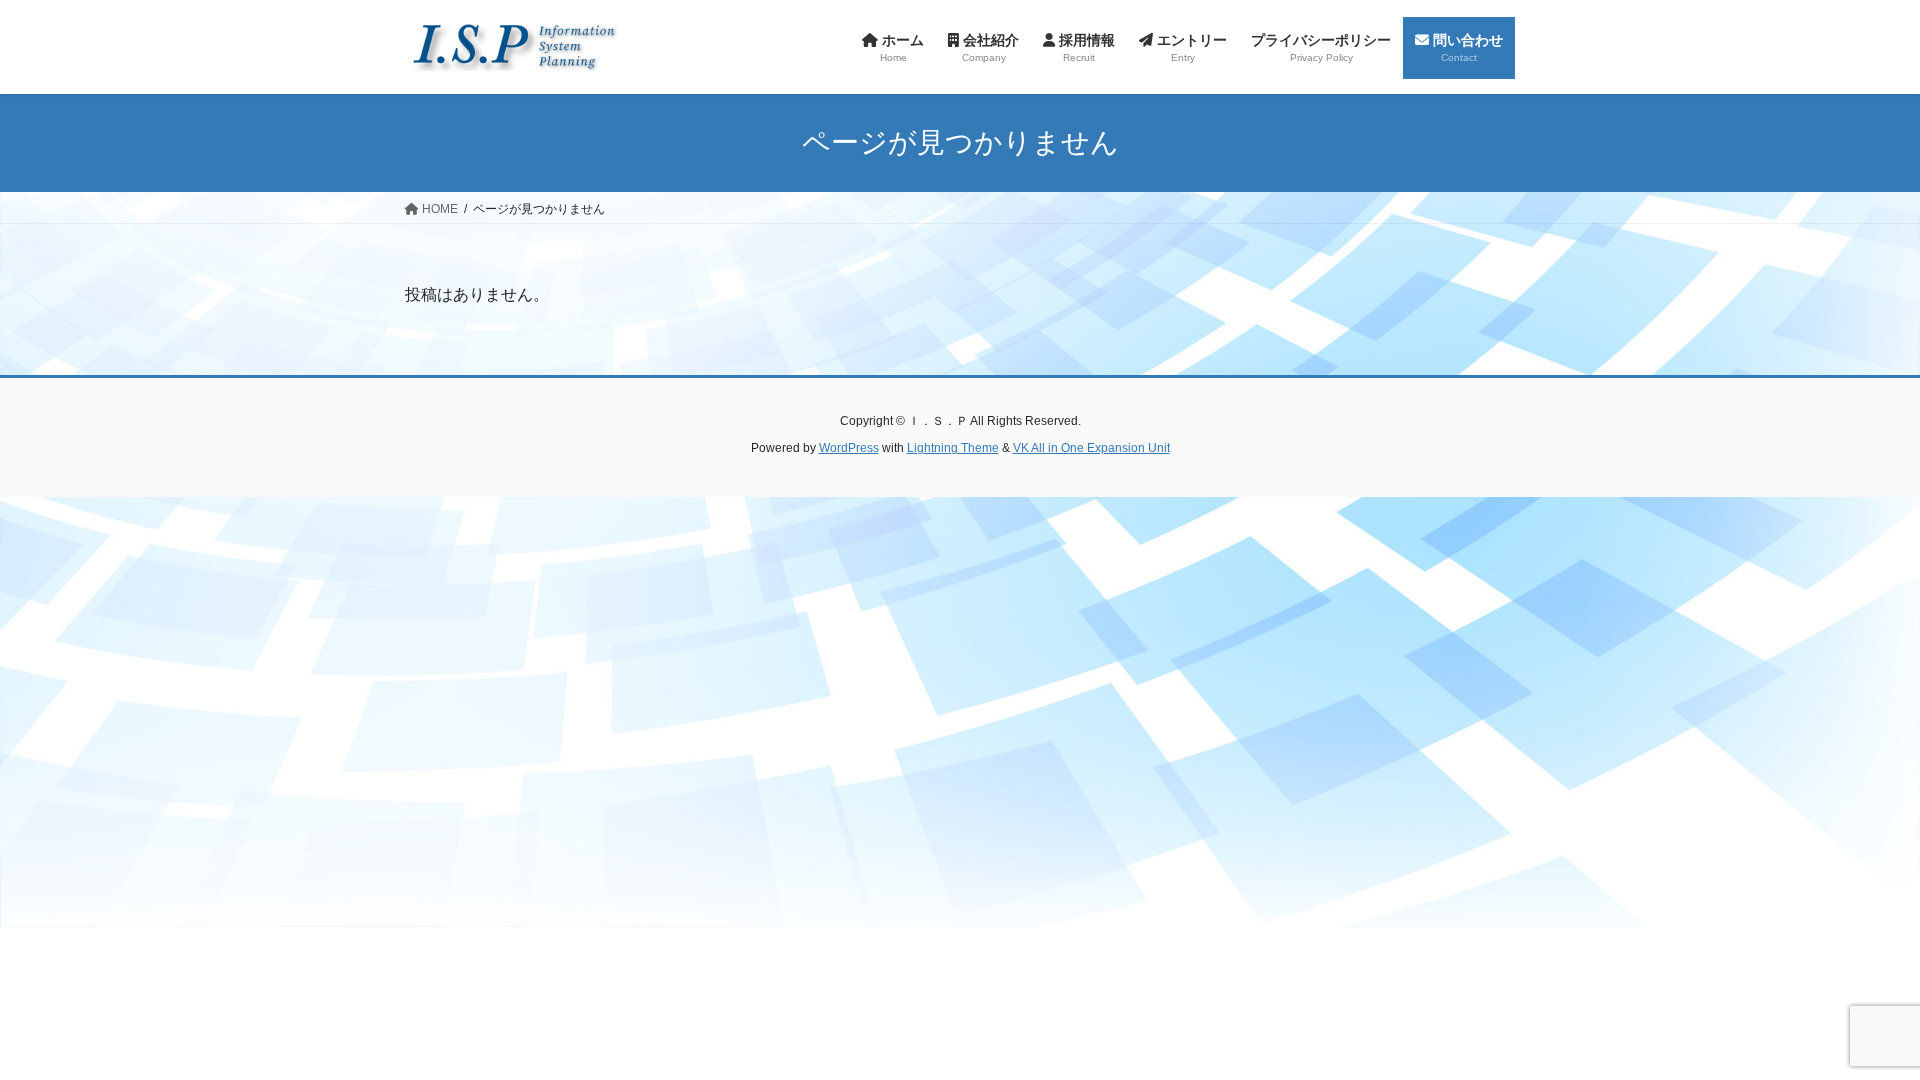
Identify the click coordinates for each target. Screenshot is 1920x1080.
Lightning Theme (953, 448)
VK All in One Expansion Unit (1091, 448)
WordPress (849, 448)
